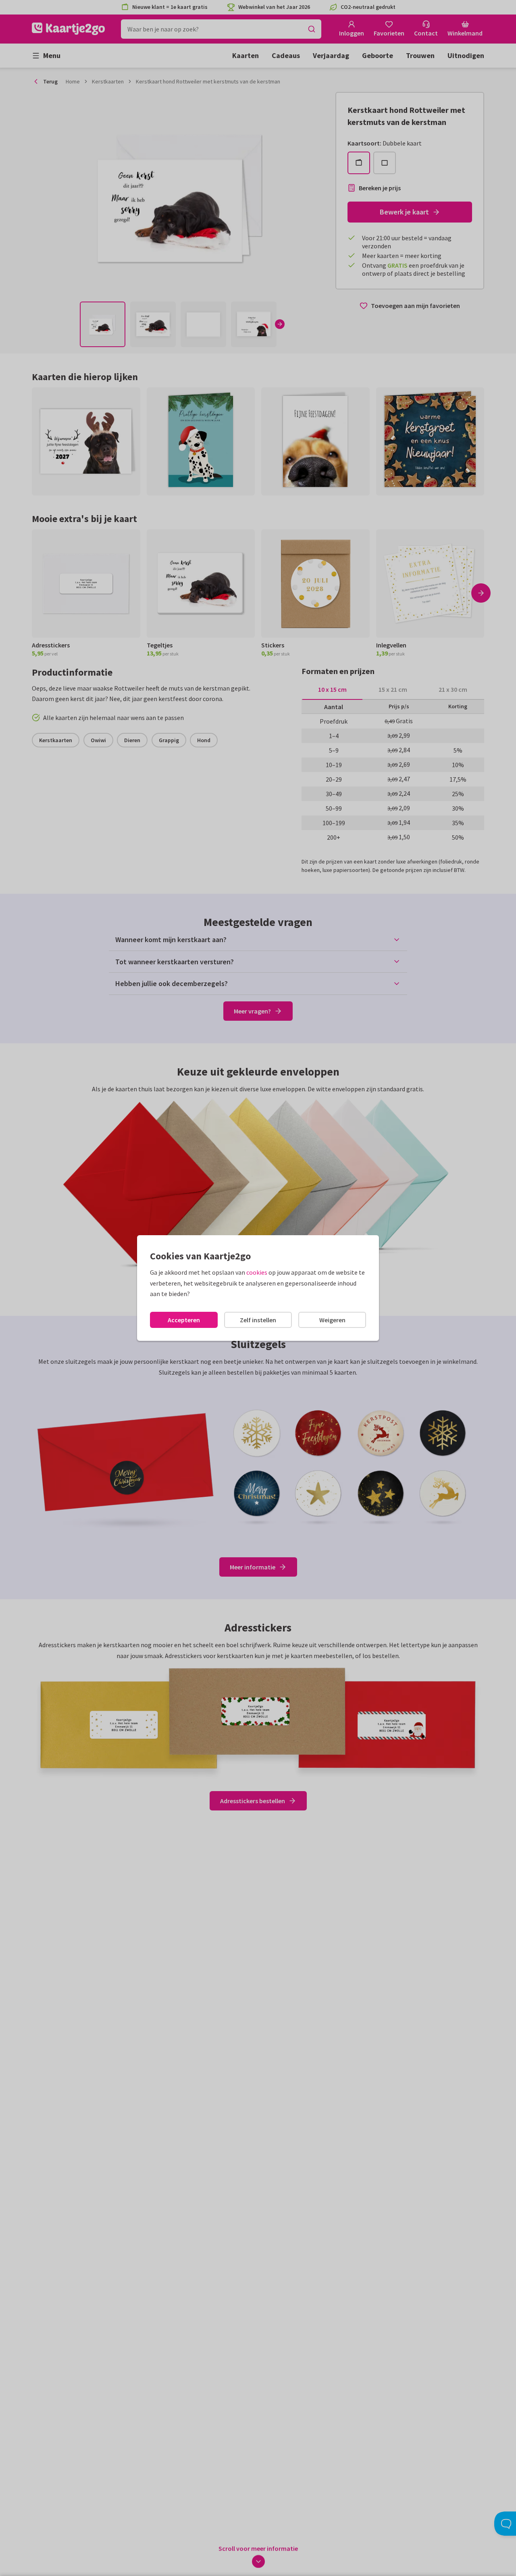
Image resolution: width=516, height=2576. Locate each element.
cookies (257, 1272)
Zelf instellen (258, 1320)
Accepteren (184, 1320)
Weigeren (332, 1320)
